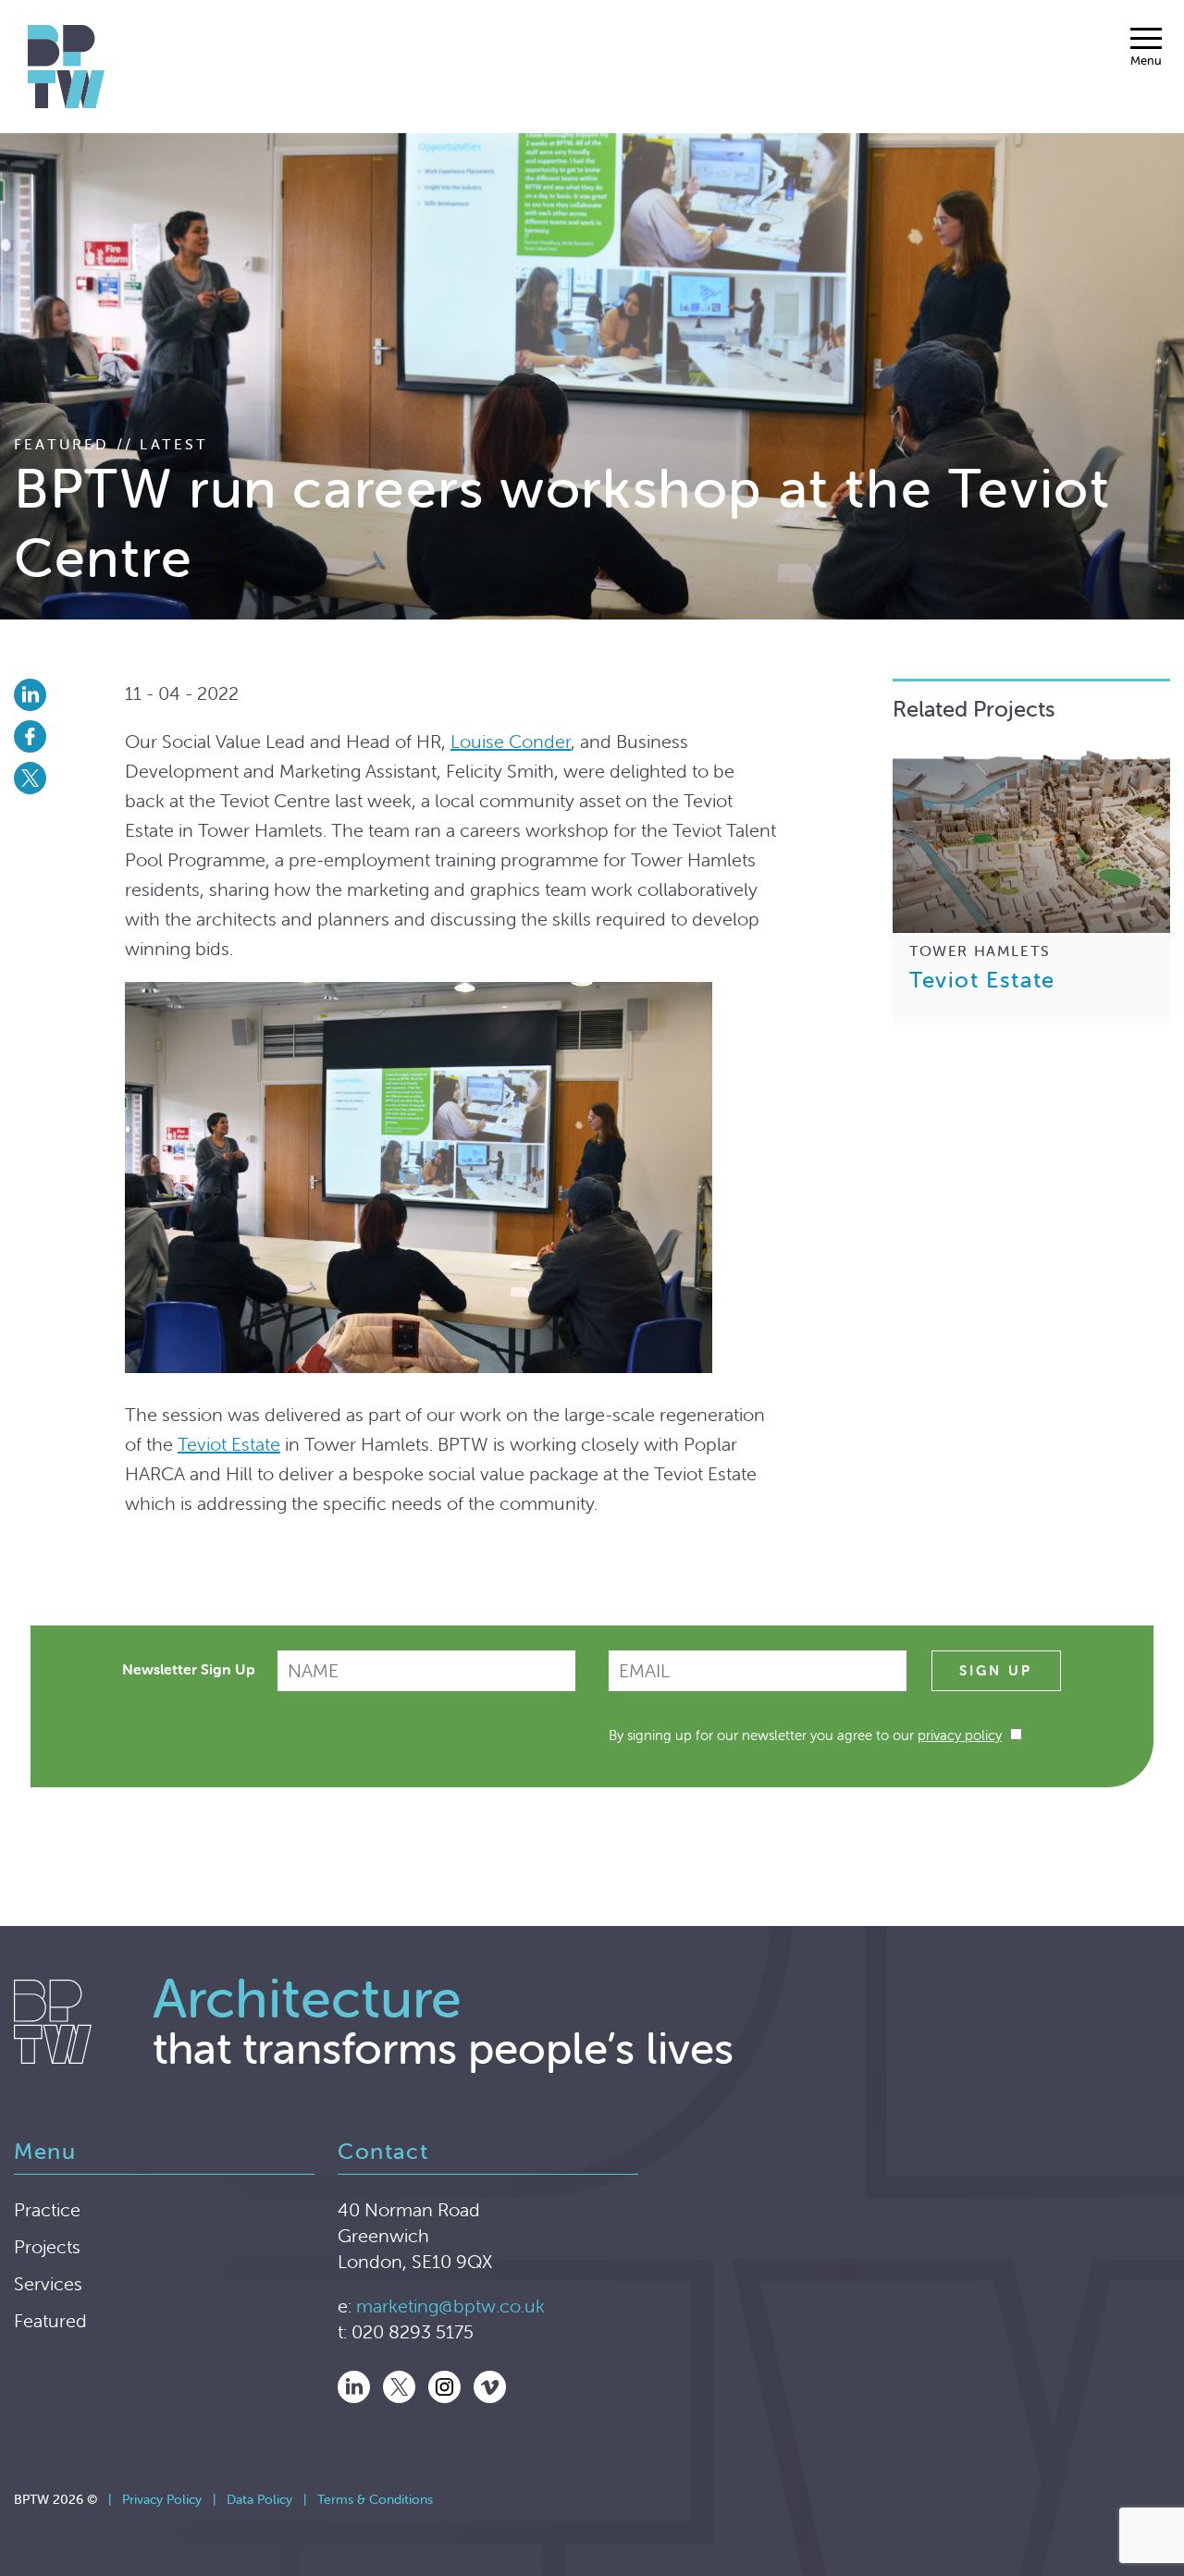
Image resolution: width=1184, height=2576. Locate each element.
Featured (50, 2320)
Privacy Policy (162, 2499)
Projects (47, 2246)
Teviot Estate (229, 1444)
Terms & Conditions (375, 2499)
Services (48, 2283)
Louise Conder (511, 741)
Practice (47, 2209)
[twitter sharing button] (69, 778)
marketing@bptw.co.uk (450, 2306)
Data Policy (259, 2499)
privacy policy (960, 1735)
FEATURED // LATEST (111, 444)
